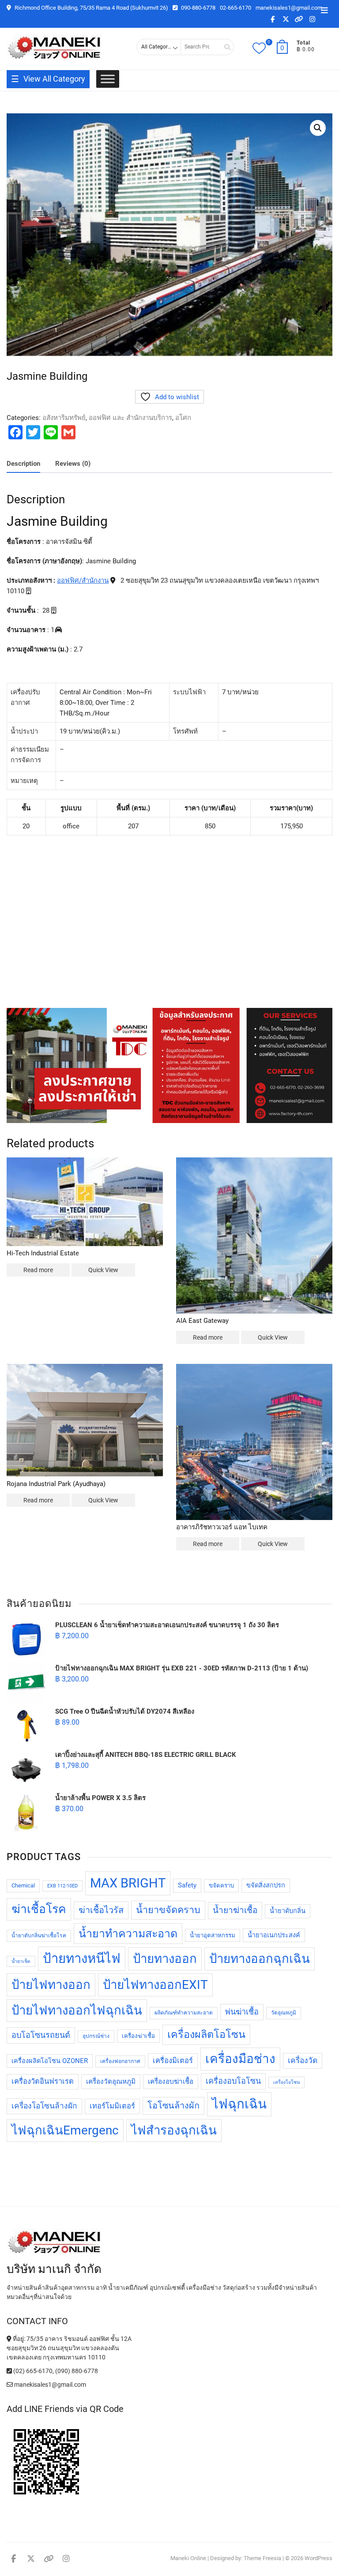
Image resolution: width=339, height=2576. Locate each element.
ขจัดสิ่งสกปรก (266, 1885)
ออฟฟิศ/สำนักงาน (83, 580)
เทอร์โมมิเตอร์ (112, 2106)
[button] (318, 128)
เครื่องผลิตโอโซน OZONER (50, 2061)
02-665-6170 (235, 8)
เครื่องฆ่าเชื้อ (138, 2036)
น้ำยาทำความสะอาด (128, 1934)
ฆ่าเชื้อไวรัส (101, 1910)
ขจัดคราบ (221, 1885)
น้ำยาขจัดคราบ (168, 1910)
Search (224, 47)
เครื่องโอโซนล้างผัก (44, 2106)
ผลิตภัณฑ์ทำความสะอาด (184, 2013)
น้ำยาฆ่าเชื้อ (235, 1910)
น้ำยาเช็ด (21, 1961)
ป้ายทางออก (165, 1959)
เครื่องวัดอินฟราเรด (43, 2081)
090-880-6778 (198, 8)
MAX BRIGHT (128, 1883)
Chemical (23, 1885)
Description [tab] (23, 464)
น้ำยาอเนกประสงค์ (274, 1935)
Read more (38, 1270)
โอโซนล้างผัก (173, 2106)
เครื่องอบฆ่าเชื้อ (171, 2082)
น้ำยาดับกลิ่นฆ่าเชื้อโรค (39, 1936)
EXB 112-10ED (62, 1886)
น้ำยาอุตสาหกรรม (213, 1935)
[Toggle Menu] (108, 79)
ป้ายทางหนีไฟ (82, 1958)
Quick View (103, 1270)
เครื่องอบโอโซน (233, 2081)
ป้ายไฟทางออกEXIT (155, 1985)
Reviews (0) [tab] (73, 464)
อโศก (183, 418)
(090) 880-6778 (77, 2371)
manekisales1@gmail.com (289, 8)
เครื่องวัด (303, 2060)
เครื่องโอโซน (286, 2082)
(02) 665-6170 (32, 2371)
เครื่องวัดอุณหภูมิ (111, 2082)
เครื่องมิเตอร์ (173, 2061)
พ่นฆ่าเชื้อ (242, 2012)
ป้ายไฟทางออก (51, 1985)
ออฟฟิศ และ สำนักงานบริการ (130, 418)
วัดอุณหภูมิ (284, 2013)
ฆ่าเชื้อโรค (39, 1909)
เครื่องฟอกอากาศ (120, 2061)
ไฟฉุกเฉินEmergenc (65, 2130)
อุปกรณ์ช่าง (96, 2036)
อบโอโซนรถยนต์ (41, 2035)
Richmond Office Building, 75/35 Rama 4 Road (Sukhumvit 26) (91, 8)
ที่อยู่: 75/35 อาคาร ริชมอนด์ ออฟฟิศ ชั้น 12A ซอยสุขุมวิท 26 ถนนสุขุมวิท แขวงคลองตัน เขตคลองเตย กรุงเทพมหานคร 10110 (69, 2348)
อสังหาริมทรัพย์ (64, 418)
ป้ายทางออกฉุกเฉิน (260, 1959)
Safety (187, 1885)
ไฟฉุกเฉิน (239, 2104)
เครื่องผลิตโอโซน (206, 2034)
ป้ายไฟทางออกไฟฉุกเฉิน (77, 2010)
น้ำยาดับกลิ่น (288, 1911)
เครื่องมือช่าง (240, 2059)
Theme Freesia (262, 2558)
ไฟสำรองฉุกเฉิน (174, 2130)
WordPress (318, 2558)
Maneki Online (188, 2558)
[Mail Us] (10, 2385)
